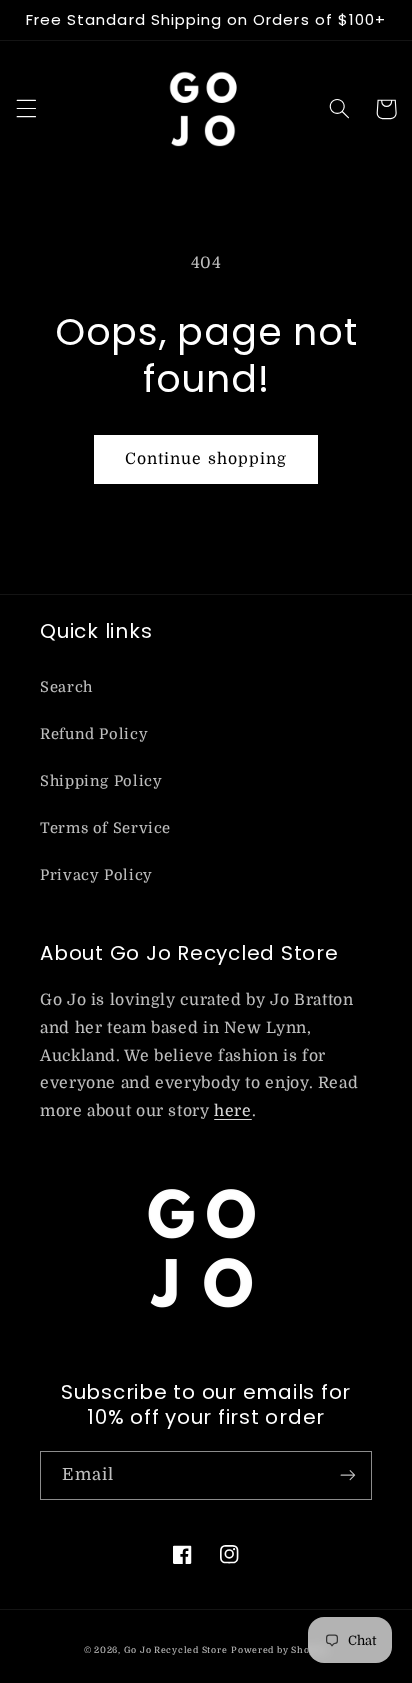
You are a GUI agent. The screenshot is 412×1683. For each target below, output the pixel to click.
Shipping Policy (101, 781)
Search (66, 687)
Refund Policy (94, 734)
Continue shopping (206, 459)
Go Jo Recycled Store (176, 1650)
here (233, 1111)
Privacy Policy (96, 875)
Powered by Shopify (279, 1650)
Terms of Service (105, 828)
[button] (26, 109)
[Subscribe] (348, 1475)
